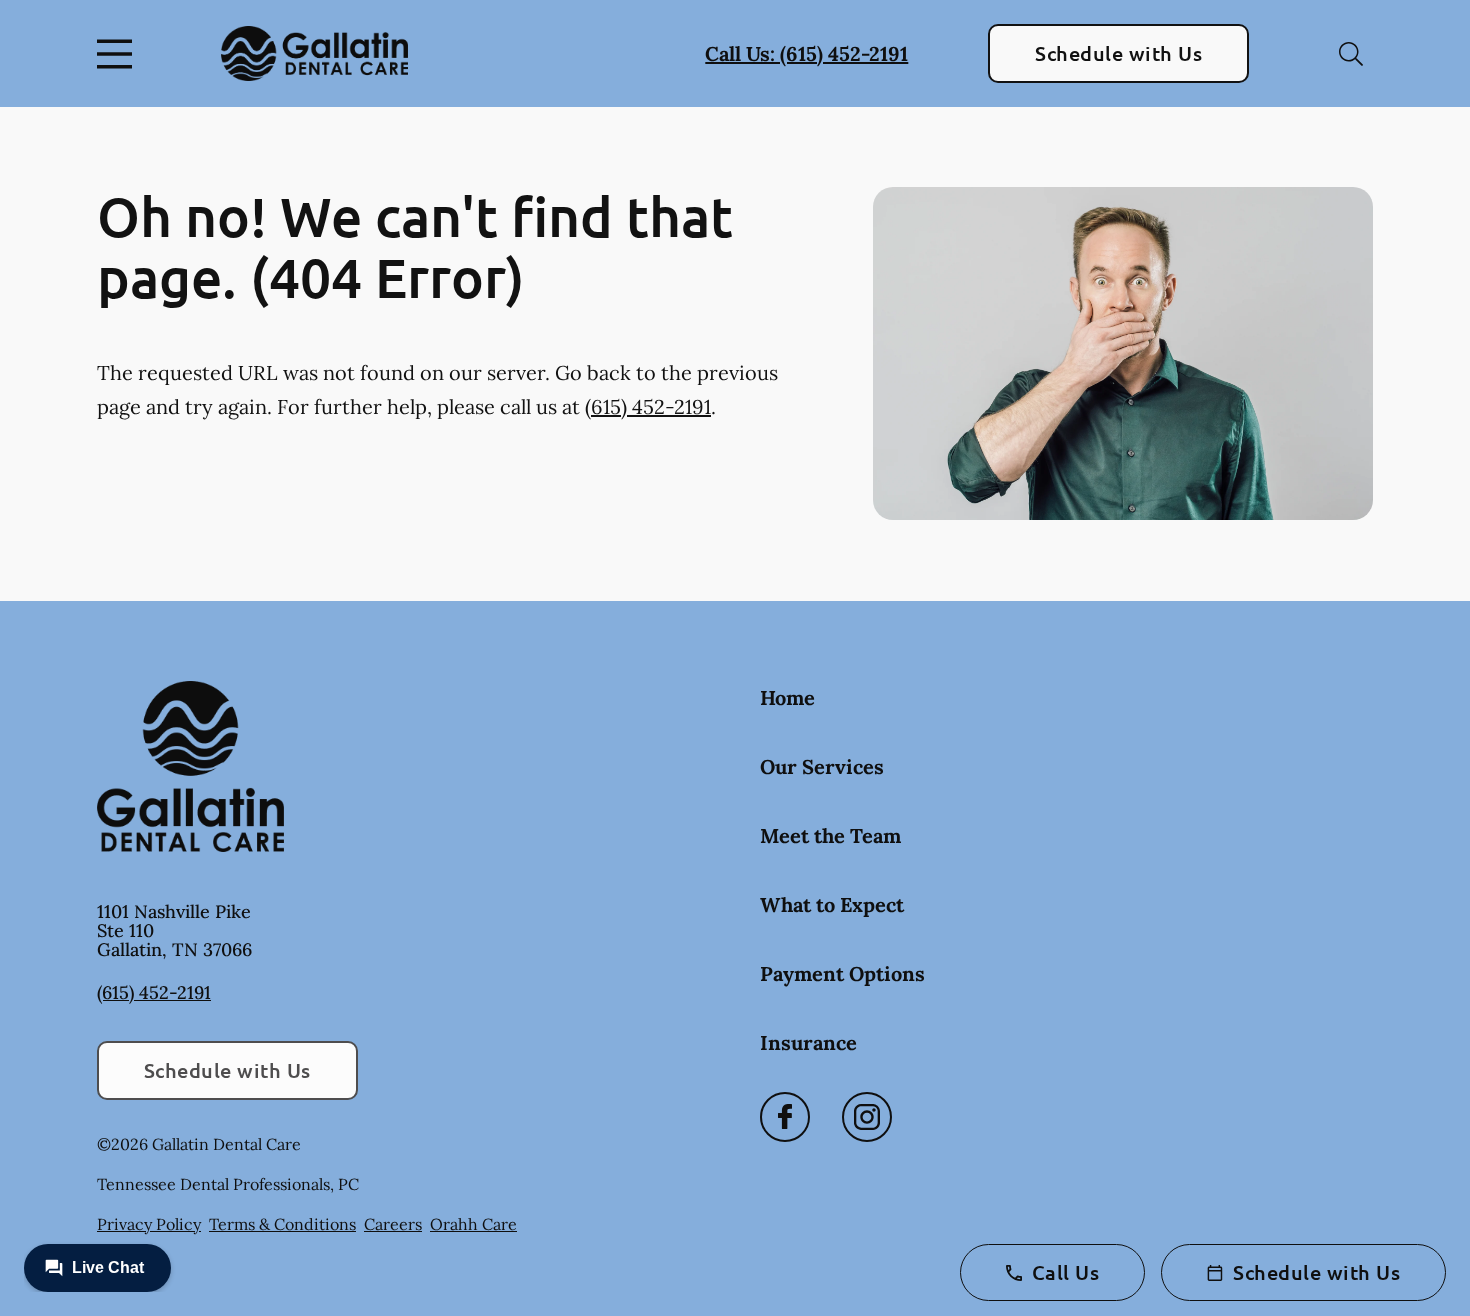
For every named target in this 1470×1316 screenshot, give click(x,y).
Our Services (822, 766)
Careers (393, 1224)
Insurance (808, 1042)
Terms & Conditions (282, 1224)
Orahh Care (473, 1224)
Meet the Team (830, 835)
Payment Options (842, 973)
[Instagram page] (867, 1117)
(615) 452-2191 (648, 406)
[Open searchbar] (1351, 54)
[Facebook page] (785, 1117)
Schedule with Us (1118, 53)
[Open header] (119, 54)
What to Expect (832, 904)
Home (787, 697)
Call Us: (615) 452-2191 (806, 53)
